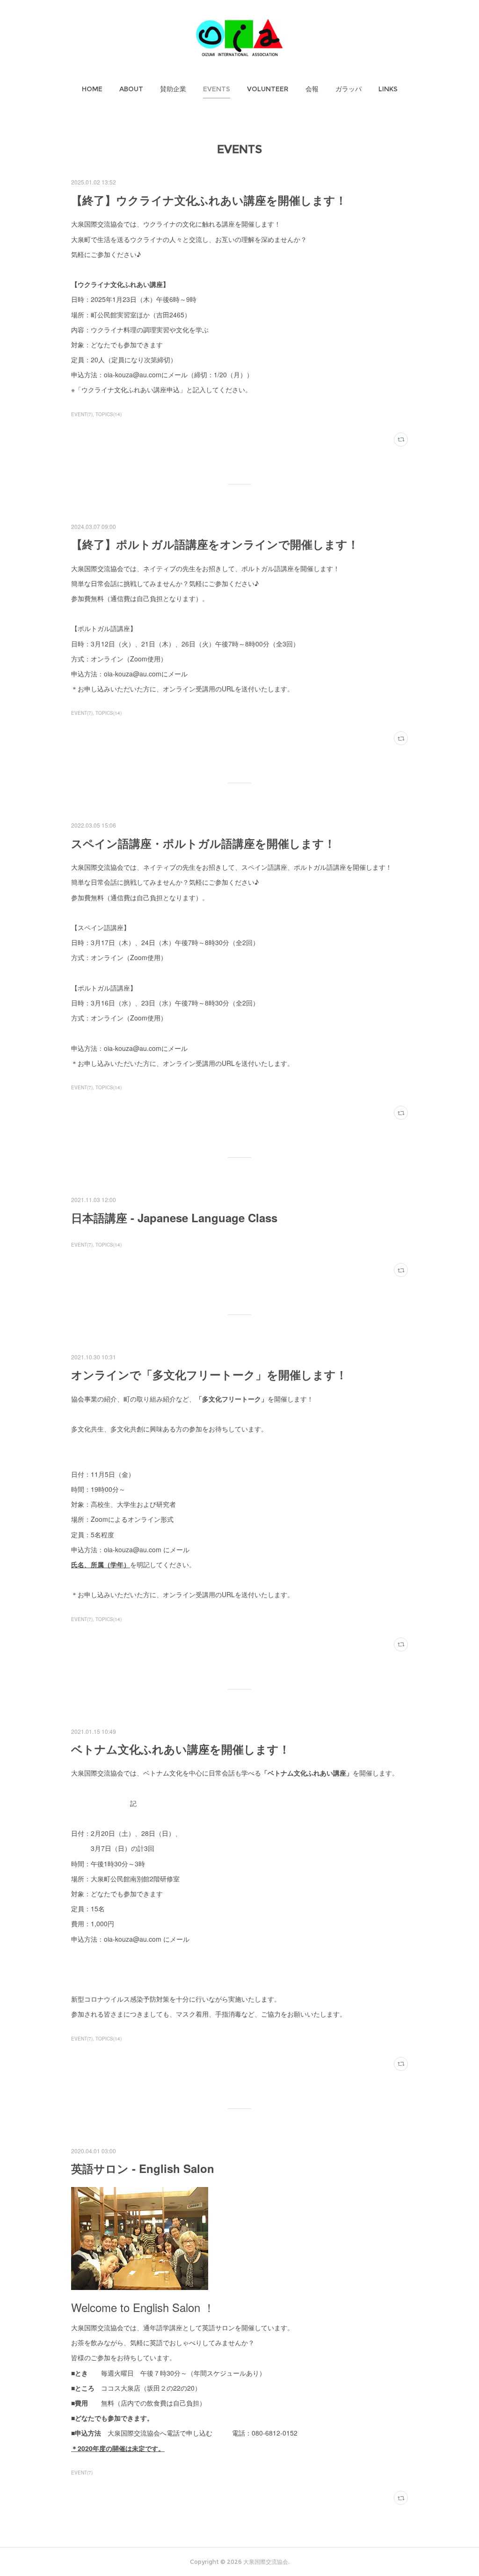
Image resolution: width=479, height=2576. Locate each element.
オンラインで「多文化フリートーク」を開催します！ (209, 1374)
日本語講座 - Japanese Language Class (174, 1218)
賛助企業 (173, 89)
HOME (92, 89)
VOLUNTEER (268, 89)
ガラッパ (348, 89)
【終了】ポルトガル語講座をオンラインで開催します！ (215, 544)
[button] (92, 89)
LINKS (388, 89)
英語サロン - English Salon (143, 2168)
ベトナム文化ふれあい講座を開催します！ (181, 1749)
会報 (312, 89)
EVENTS (217, 89)
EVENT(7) (82, 414)
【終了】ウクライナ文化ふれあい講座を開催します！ (209, 200)
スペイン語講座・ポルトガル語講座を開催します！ (203, 843)
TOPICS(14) (109, 414)
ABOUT (131, 89)
